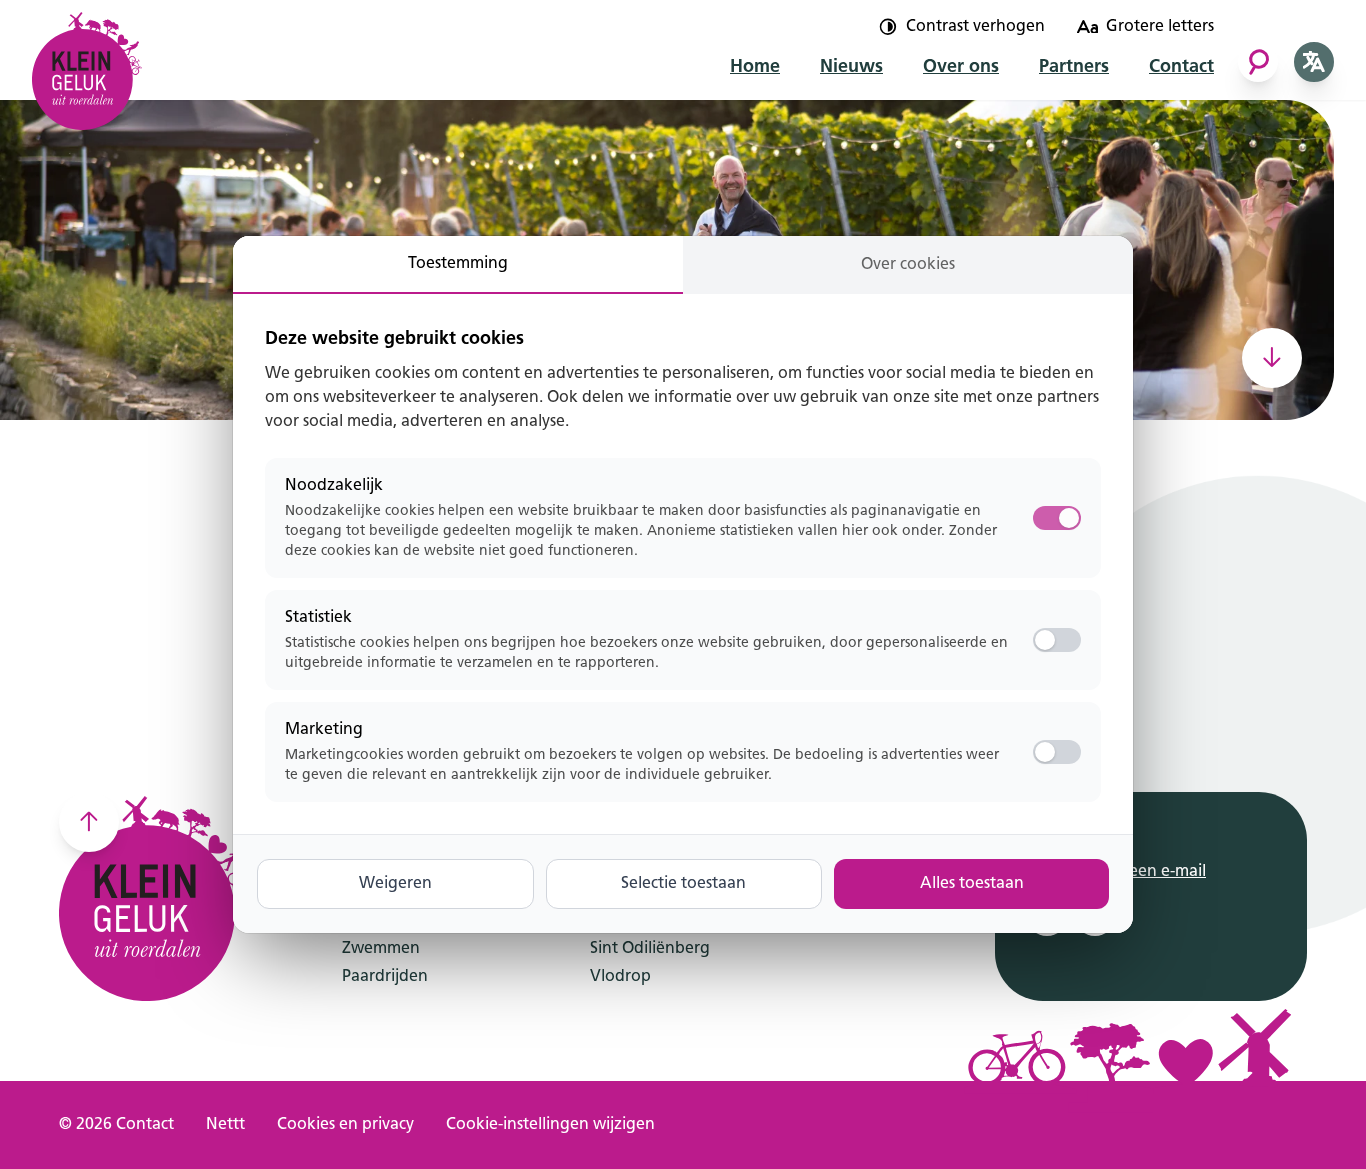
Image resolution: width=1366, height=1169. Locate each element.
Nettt (225, 1125)
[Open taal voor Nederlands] (1314, 62)
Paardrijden (385, 977)
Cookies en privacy (345, 1125)
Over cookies (908, 265)
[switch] (1057, 640)
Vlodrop (620, 977)
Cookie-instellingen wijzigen (550, 1125)
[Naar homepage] (87, 65)
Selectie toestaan (683, 884)
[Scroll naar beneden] (1272, 358)
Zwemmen (381, 949)
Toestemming (458, 264)
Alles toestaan (972, 884)
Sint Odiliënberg (650, 949)
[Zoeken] (1258, 62)
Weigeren (395, 884)
